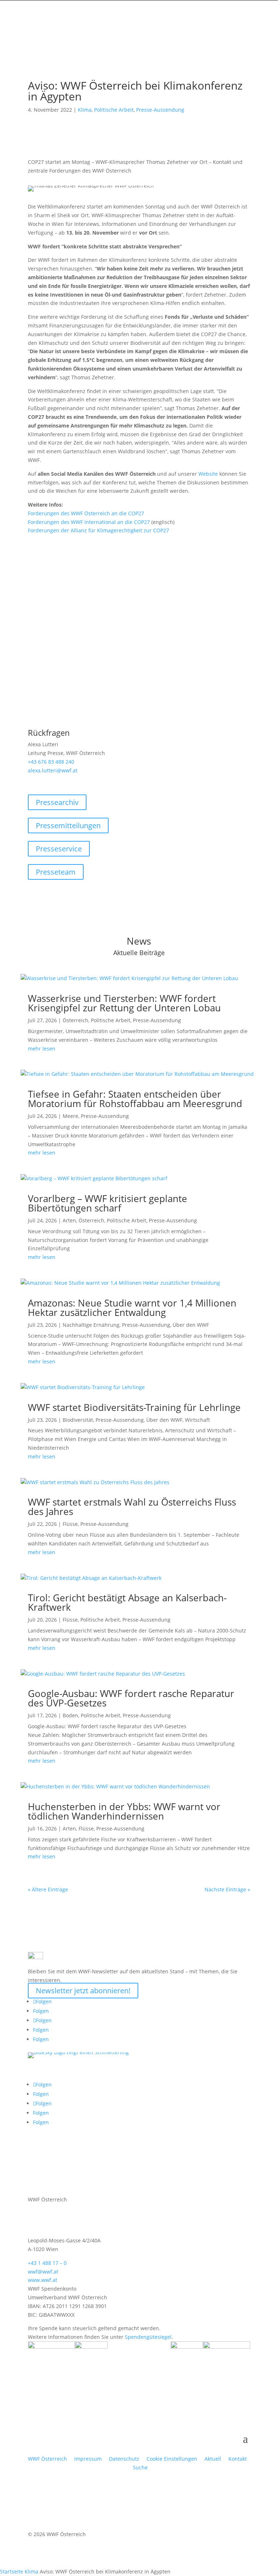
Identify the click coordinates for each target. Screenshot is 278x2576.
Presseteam (56, 872)
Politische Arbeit (114, 110)
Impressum (88, 2459)
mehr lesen (42, 1048)
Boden (70, 1715)
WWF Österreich (49, 2459)
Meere (70, 1116)
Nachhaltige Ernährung (91, 1325)
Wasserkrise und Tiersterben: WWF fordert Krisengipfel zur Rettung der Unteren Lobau (124, 1003)
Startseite (12, 2571)
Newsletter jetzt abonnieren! (83, 1991)
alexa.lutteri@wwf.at (53, 770)
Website (208, 474)
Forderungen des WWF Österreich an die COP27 (86, 513)
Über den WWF (191, 1325)
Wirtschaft (197, 1420)
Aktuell (213, 2459)
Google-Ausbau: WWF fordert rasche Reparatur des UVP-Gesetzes (131, 1698)
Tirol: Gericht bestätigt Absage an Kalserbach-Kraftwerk (127, 1602)
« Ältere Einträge (48, 1889)
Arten (69, 1220)
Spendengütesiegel (148, 2337)
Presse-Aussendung (160, 110)
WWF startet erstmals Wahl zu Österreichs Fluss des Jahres (132, 1507)
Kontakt (238, 2459)
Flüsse (70, 1524)
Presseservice (59, 849)
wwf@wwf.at (43, 2272)
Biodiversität (78, 1420)
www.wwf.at (43, 2280)
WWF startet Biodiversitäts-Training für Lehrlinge (134, 1407)
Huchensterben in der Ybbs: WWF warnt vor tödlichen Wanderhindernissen (124, 1811)
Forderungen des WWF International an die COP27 (89, 522)
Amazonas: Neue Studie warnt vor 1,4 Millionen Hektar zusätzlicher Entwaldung (132, 1308)
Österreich (75, 1020)
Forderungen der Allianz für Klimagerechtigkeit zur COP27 (98, 530)
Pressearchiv (57, 802)
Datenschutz (124, 2459)
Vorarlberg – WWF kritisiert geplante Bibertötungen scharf (108, 1203)
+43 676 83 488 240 (51, 762)
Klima (85, 110)
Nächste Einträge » (227, 1889)
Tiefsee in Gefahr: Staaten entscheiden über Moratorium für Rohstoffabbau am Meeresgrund (135, 1099)
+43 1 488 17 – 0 (47, 2263)
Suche (140, 2467)
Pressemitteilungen (68, 825)
